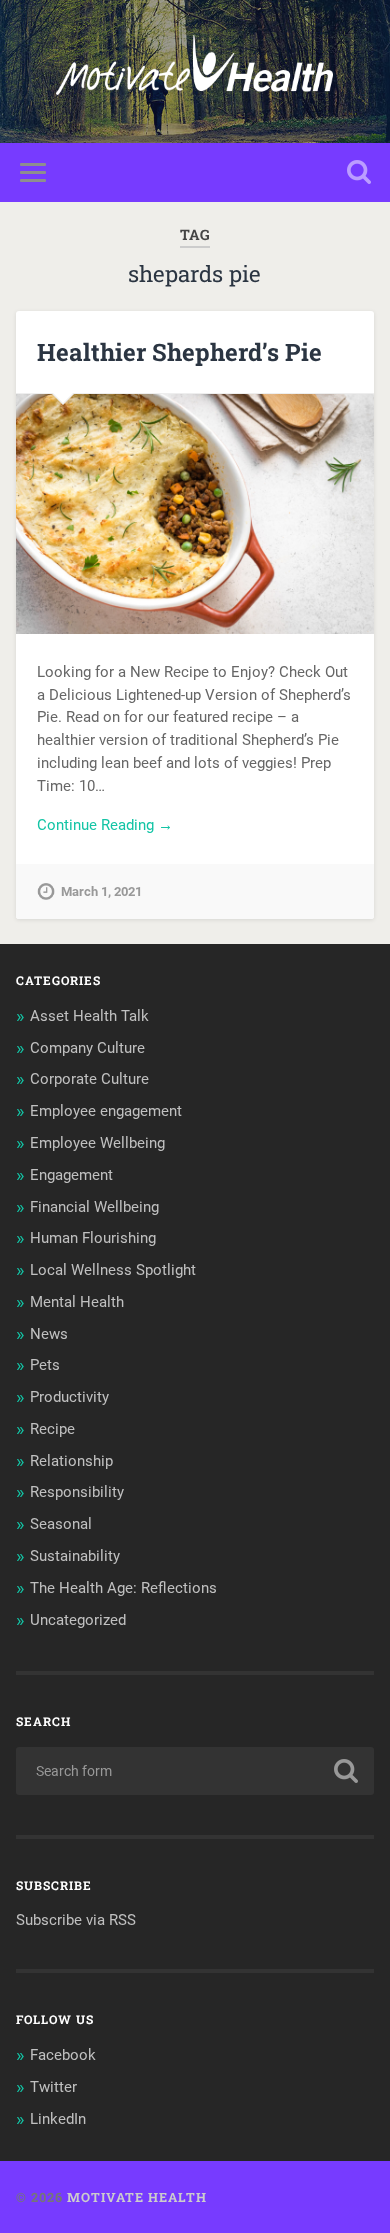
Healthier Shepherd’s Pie (179, 352)
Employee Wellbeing (97, 1143)
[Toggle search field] (359, 172)
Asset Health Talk (89, 1016)
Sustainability (75, 1556)
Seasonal (61, 1524)
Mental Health (77, 1302)
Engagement (71, 1175)
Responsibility (77, 1492)
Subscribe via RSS (76, 1920)
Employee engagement (106, 1111)
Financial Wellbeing (94, 1207)
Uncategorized (78, 1620)
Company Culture (87, 1048)
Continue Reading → (105, 825)
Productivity (69, 1397)
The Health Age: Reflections (123, 1588)
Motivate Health (137, 2197)
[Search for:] (195, 1771)
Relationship (71, 1461)
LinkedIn (58, 2119)
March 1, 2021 (101, 891)
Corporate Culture (89, 1079)
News (49, 1334)
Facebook (63, 2055)
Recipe (52, 1429)
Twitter (53, 2087)
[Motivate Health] (194, 71)
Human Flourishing (93, 1238)
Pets (45, 1365)
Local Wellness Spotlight (113, 1270)
